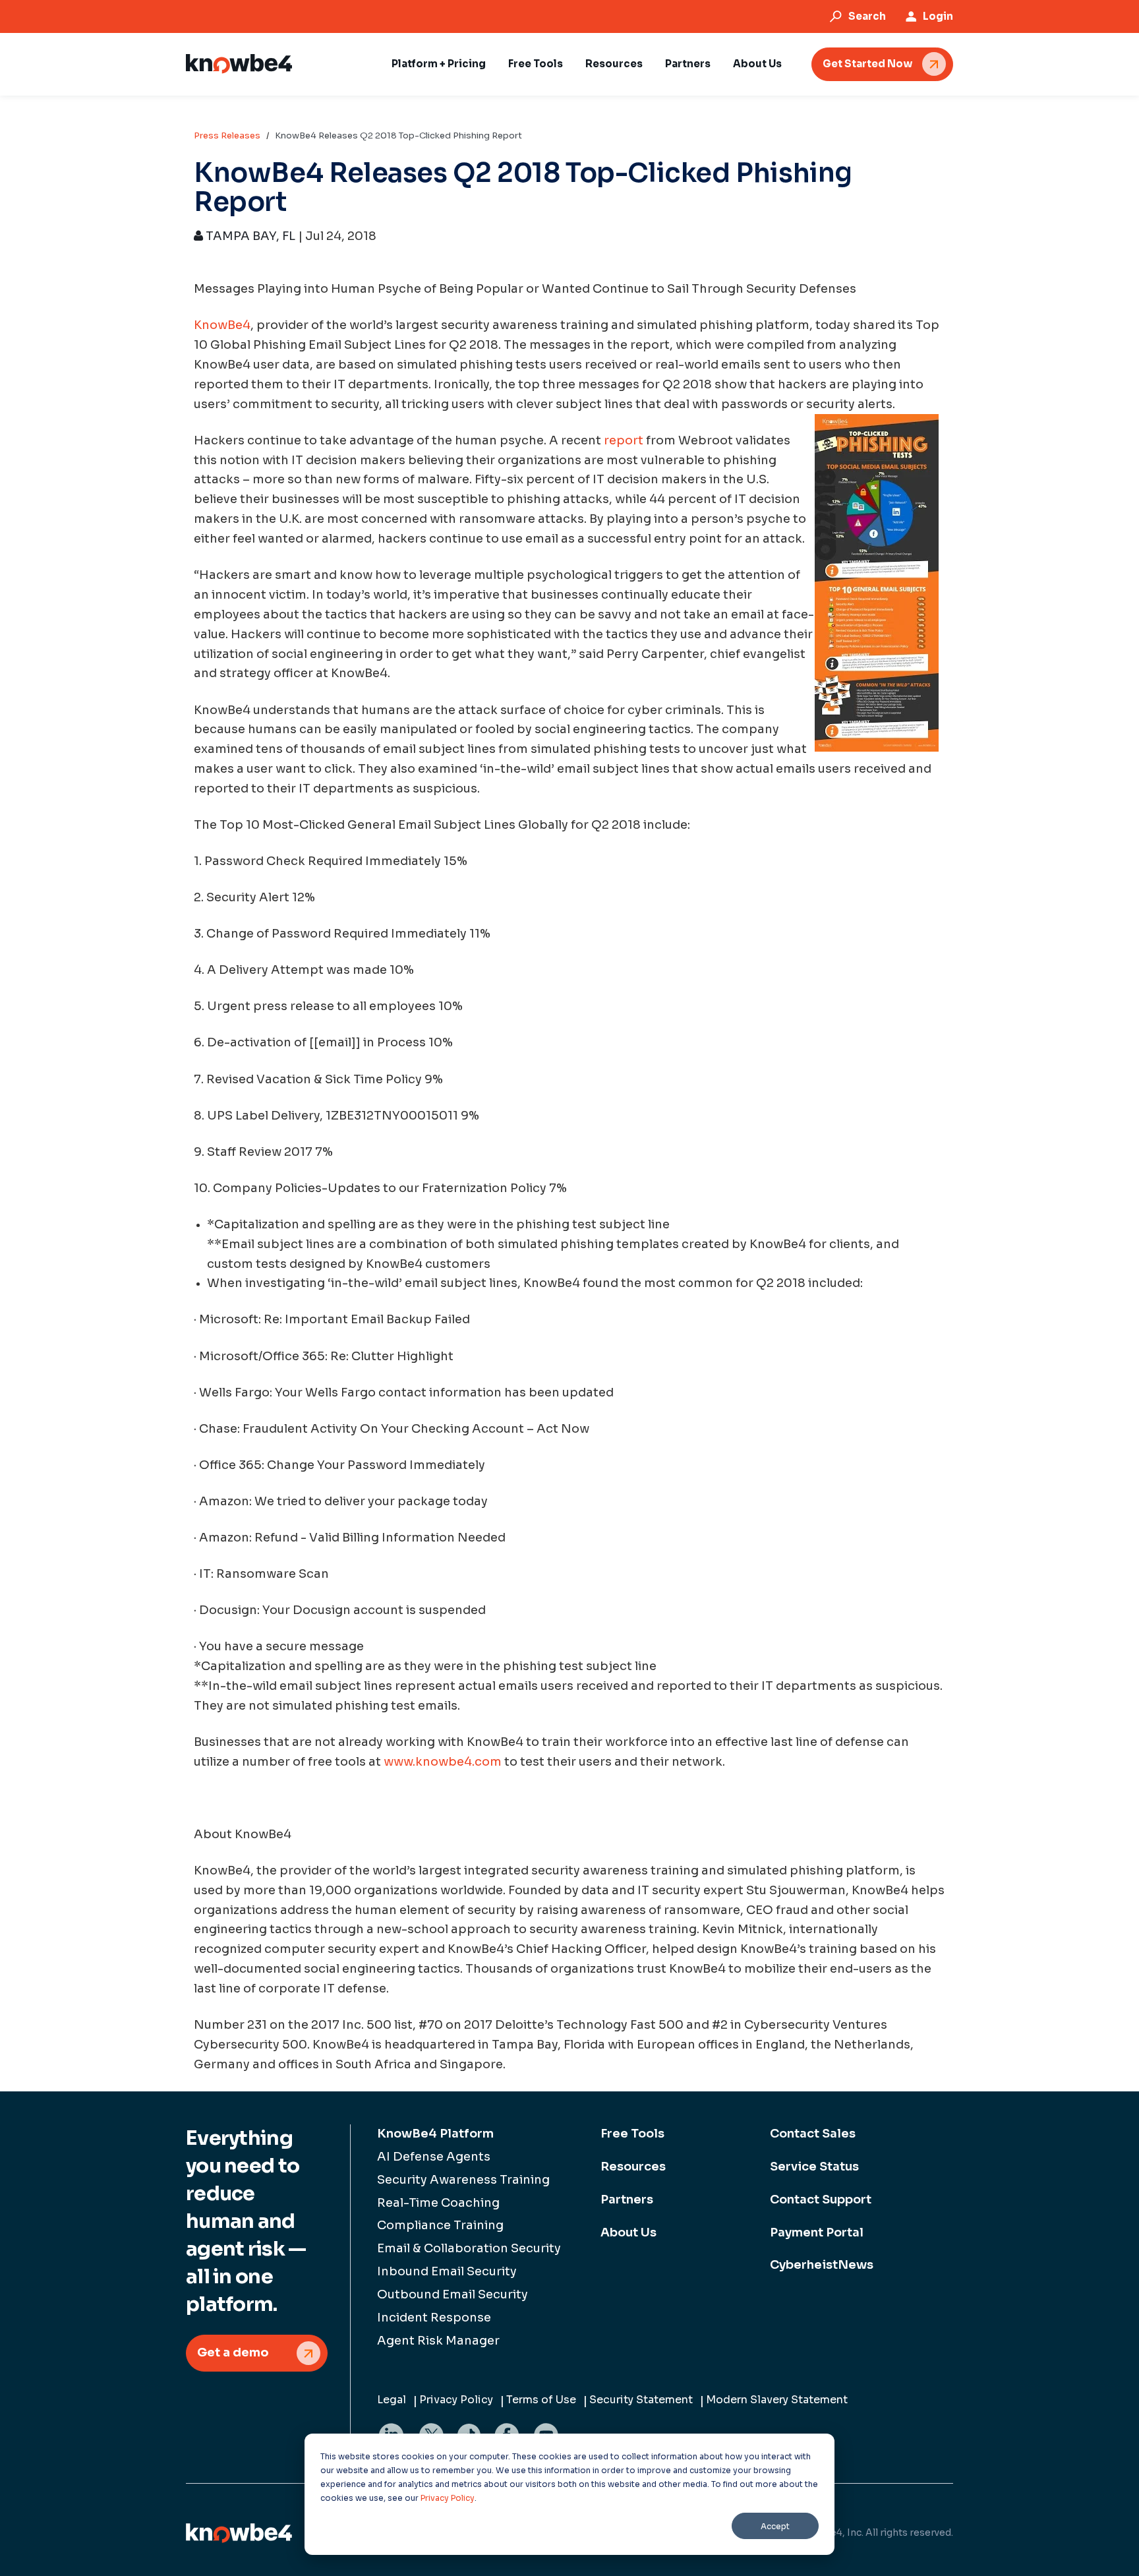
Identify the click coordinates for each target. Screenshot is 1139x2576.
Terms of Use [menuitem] (541, 2400)
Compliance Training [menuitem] (440, 2225)
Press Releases (227, 135)
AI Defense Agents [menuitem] (434, 2157)
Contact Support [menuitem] (821, 2200)
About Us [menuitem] (628, 2232)
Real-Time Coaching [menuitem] (438, 2203)
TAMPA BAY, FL (249, 236)
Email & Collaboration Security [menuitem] (469, 2248)
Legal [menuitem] (392, 2400)
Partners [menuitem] (627, 2200)
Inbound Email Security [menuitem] (447, 2271)
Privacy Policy (448, 2498)
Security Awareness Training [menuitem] (463, 2180)
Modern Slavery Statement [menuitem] (777, 2400)
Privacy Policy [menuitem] (456, 2400)
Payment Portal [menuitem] (817, 2232)
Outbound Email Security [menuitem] (453, 2294)
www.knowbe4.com (443, 1762)
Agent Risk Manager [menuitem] (438, 2341)
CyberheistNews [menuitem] (822, 2265)
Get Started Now (867, 64)
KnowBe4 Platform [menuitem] (435, 2134)
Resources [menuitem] (633, 2167)
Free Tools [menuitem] (632, 2134)
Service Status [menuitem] (814, 2167)
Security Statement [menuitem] (641, 2400)
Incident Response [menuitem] (434, 2318)
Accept (775, 2526)
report (624, 440)
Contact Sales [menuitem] (813, 2134)
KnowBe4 (222, 325)
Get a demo (233, 2352)
